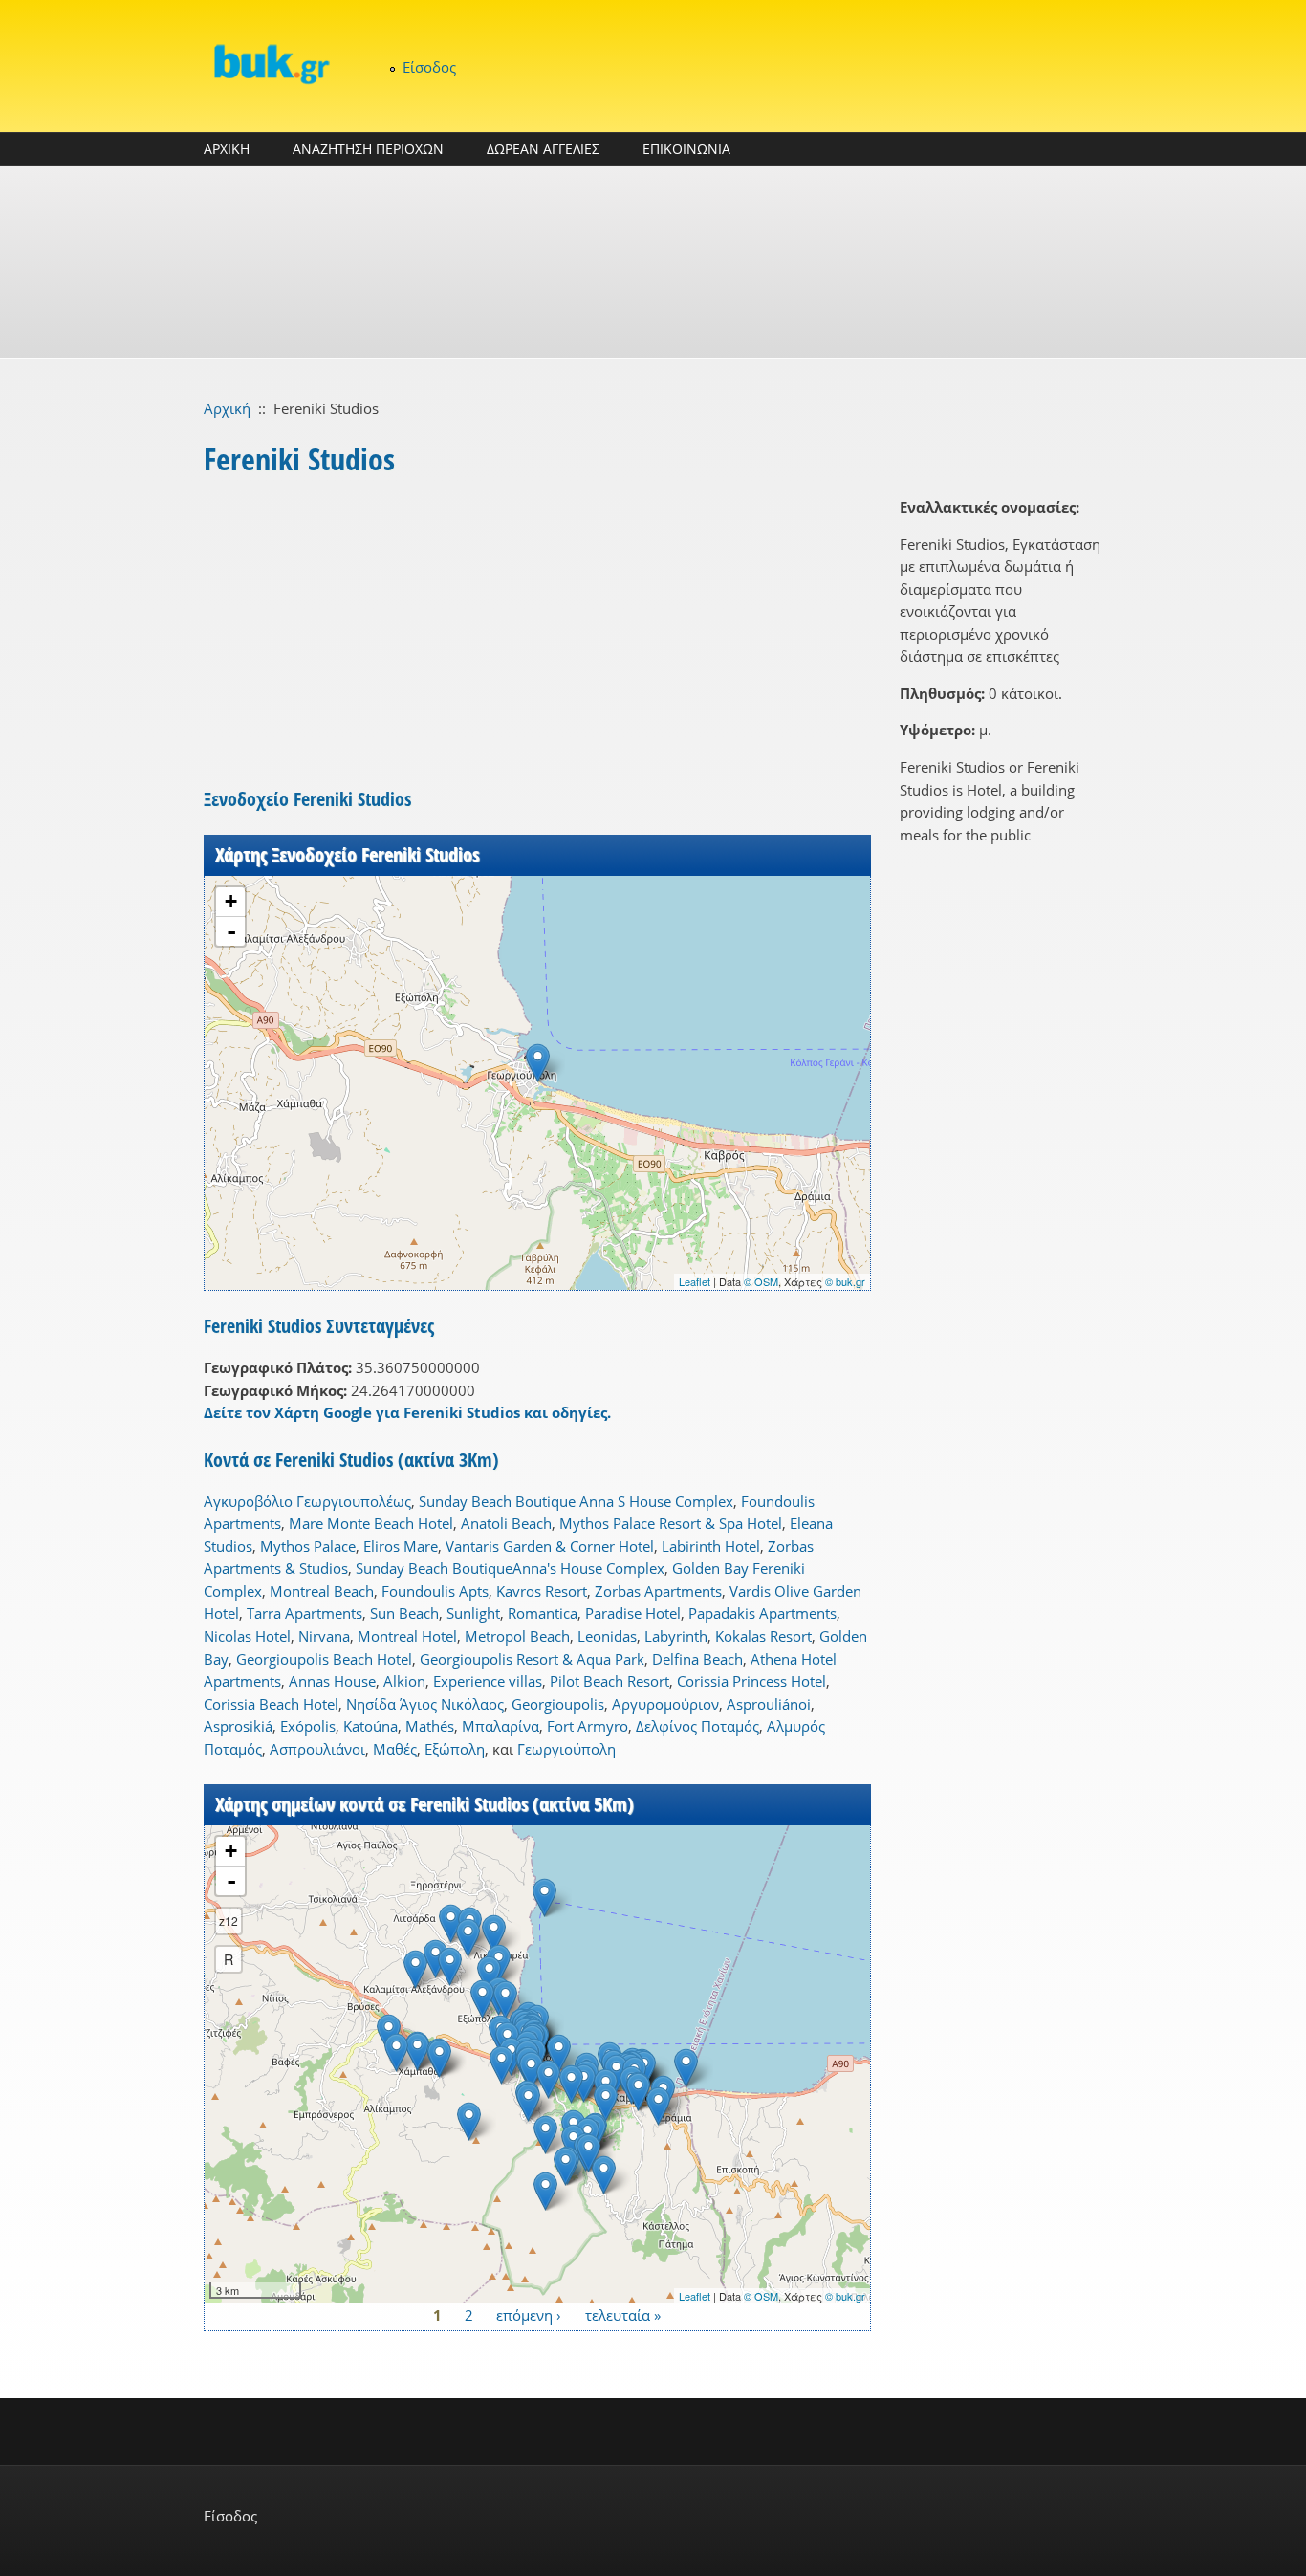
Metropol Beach (517, 1636)
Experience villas (488, 1681)
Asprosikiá (238, 1726)
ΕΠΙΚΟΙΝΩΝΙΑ (686, 149)
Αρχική (227, 408)
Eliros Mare (401, 1546)
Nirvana (324, 1636)
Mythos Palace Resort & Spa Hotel (671, 1523)
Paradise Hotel (633, 1613)
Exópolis (308, 1726)
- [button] (231, 931)
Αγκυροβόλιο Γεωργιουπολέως (307, 1501)
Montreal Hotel (407, 1636)
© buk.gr (845, 1281)
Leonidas (607, 1636)
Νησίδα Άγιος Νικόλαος (425, 1704)
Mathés (430, 1726)
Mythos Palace (308, 1546)
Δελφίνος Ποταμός (697, 1726)
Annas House (332, 1681)
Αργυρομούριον (665, 1704)
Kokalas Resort (763, 1636)
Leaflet (695, 1281)
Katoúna (370, 1726)
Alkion (404, 1681)
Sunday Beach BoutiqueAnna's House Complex (510, 1568)
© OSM (761, 1281)
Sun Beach (404, 1613)
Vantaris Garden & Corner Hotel (550, 1546)
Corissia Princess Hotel (751, 1681)
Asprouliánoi (769, 1704)
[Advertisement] (653, 262)
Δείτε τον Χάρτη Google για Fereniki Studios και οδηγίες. (407, 1412)
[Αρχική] (271, 64)
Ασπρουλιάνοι (317, 1749)
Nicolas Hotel (247, 1636)
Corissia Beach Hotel (271, 1704)
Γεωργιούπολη (566, 1749)
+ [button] (231, 901)
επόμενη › (529, 2314)
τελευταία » (623, 2314)
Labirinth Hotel (711, 1546)
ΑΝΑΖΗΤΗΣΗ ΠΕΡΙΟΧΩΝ (368, 149)
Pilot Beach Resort (609, 1681)
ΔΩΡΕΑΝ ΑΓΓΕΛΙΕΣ (543, 149)
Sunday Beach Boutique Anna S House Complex (576, 1501)
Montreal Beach (322, 1591)
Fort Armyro (588, 1726)
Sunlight (473, 1613)
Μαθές (395, 1749)
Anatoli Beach (506, 1523)
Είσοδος (429, 67)
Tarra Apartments (305, 1613)
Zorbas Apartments (658, 1591)
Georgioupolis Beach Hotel (324, 1659)
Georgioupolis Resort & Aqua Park (532, 1659)
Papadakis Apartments (762, 1613)
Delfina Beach (697, 1659)
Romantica (543, 1613)
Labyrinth (676, 1636)
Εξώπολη (455, 1749)
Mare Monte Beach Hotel (371, 1523)
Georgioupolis (558, 1704)
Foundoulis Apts (435, 1591)
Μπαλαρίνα (501, 1726)
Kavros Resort (542, 1591)
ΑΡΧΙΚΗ (227, 149)
